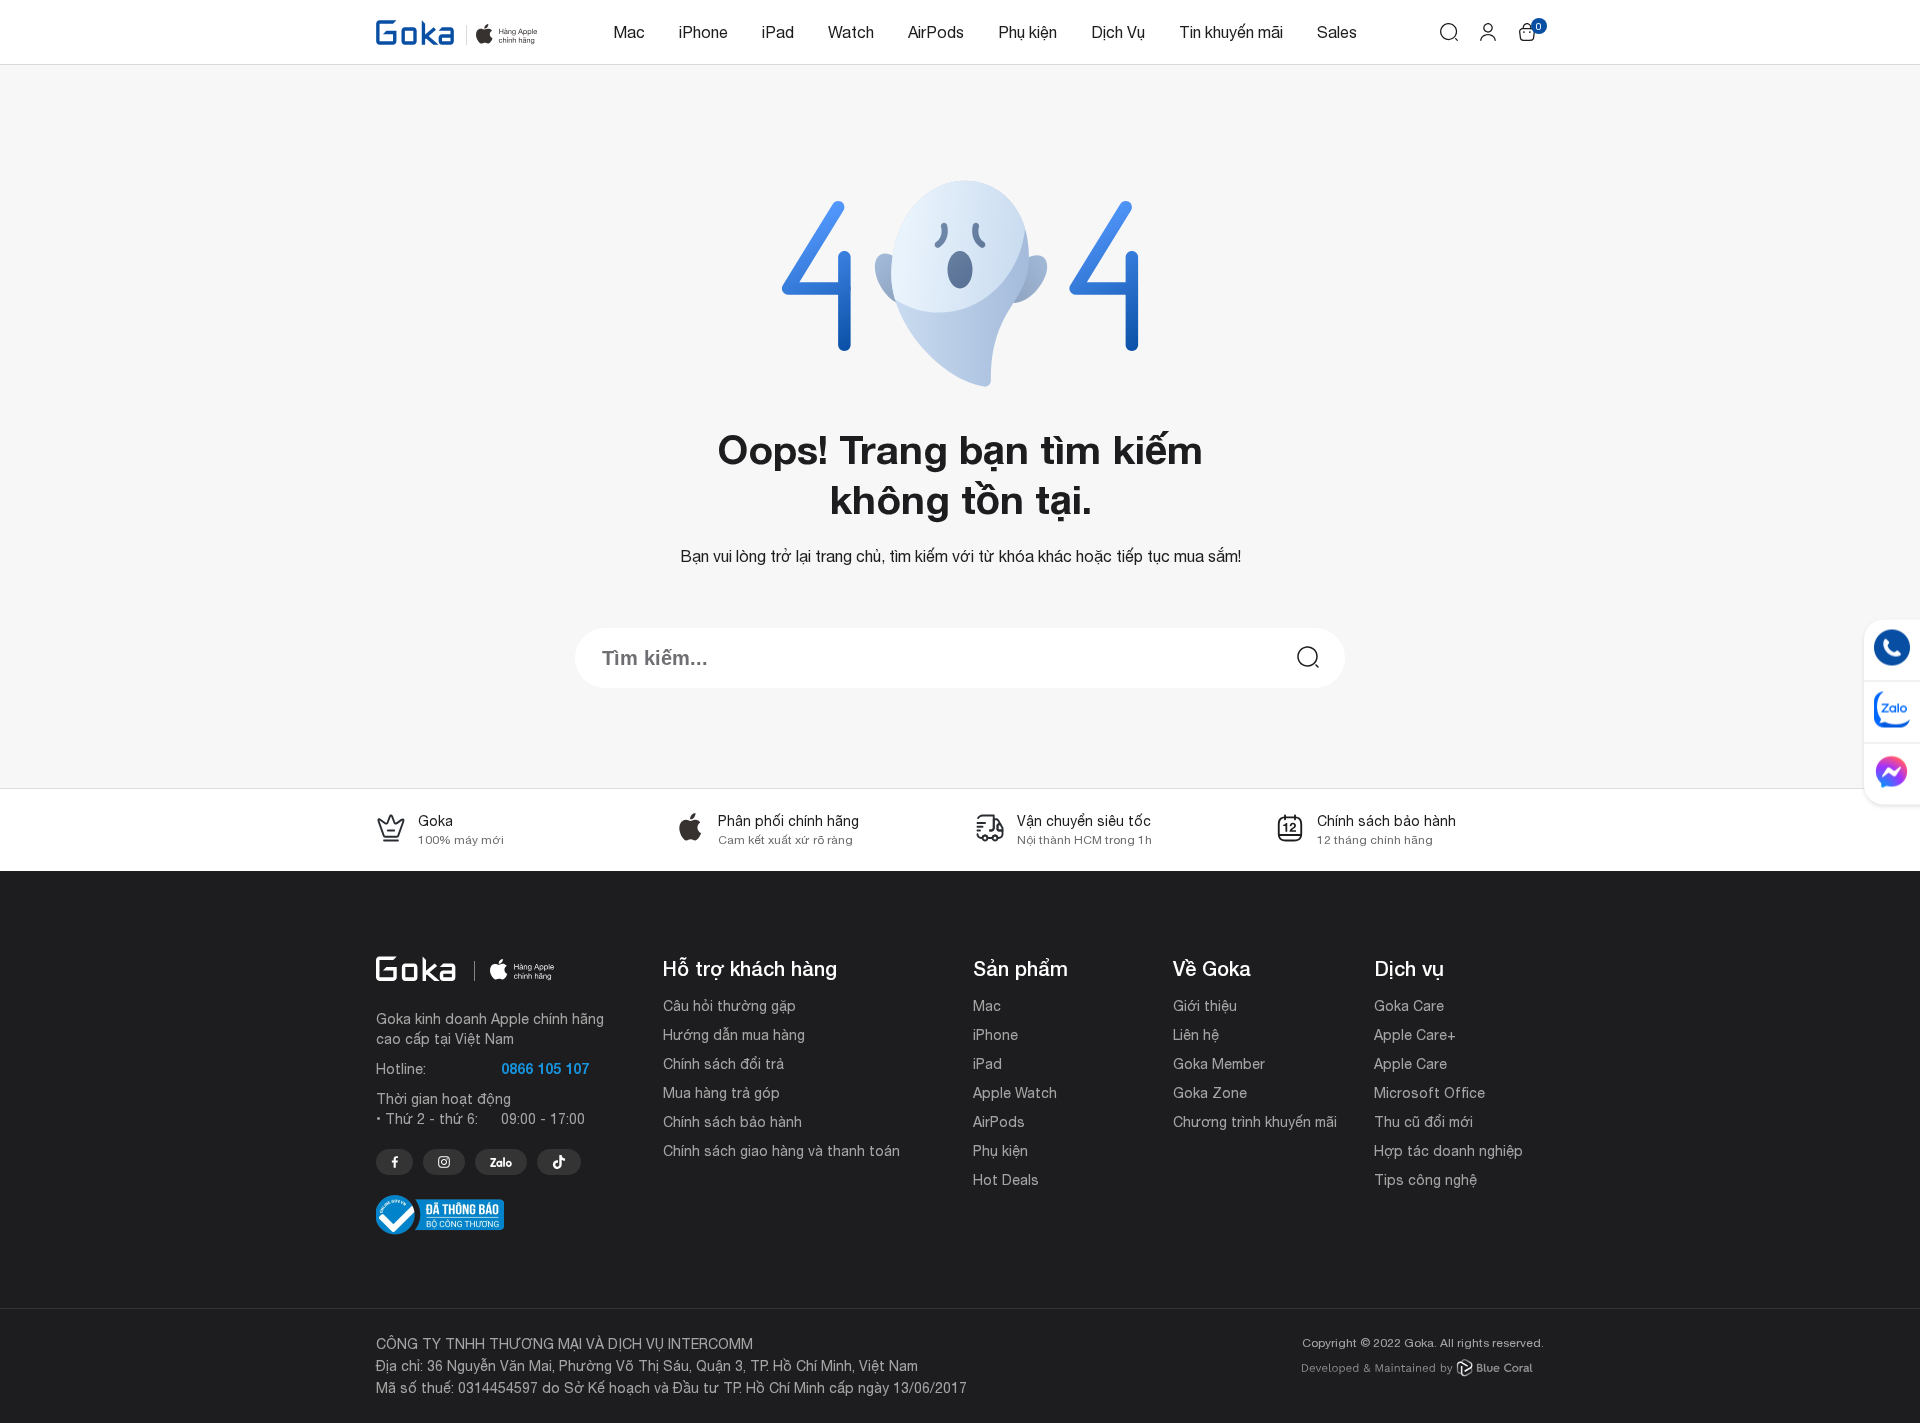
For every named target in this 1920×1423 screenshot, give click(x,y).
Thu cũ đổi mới (1423, 1122)
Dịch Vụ (1118, 32)
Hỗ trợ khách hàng (750, 968)
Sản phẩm (1020, 968)
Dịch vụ (1409, 968)
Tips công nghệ (1425, 1180)
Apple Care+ (1415, 1035)
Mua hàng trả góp (721, 1093)
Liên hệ (1196, 1035)
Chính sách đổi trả (723, 1064)
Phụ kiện (1027, 32)
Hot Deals (1006, 1180)
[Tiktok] (559, 1162)
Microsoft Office (1429, 1093)
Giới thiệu (1205, 1006)
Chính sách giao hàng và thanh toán (781, 1151)
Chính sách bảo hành (732, 1122)
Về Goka (1212, 968)
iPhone (703, 32)
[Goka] (415, 32)
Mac (629, 32)
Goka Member (1219, 1064)
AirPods (936, 32)
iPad (778, 32)
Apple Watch (1015, 1093)
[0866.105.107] (394, 1162)
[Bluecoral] (1417, 1370)
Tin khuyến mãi (1231, 32)
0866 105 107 (545, 1068)
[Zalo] (501, 1162)
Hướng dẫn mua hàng (734, 1035)
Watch (851, 32)
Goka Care (1409, 1006)
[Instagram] (444, 1162)
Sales (1337, 32)
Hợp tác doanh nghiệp (1448, 1151)
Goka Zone (1210, 1093)
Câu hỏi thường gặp (729, 1006)
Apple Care (1410, 1064)
